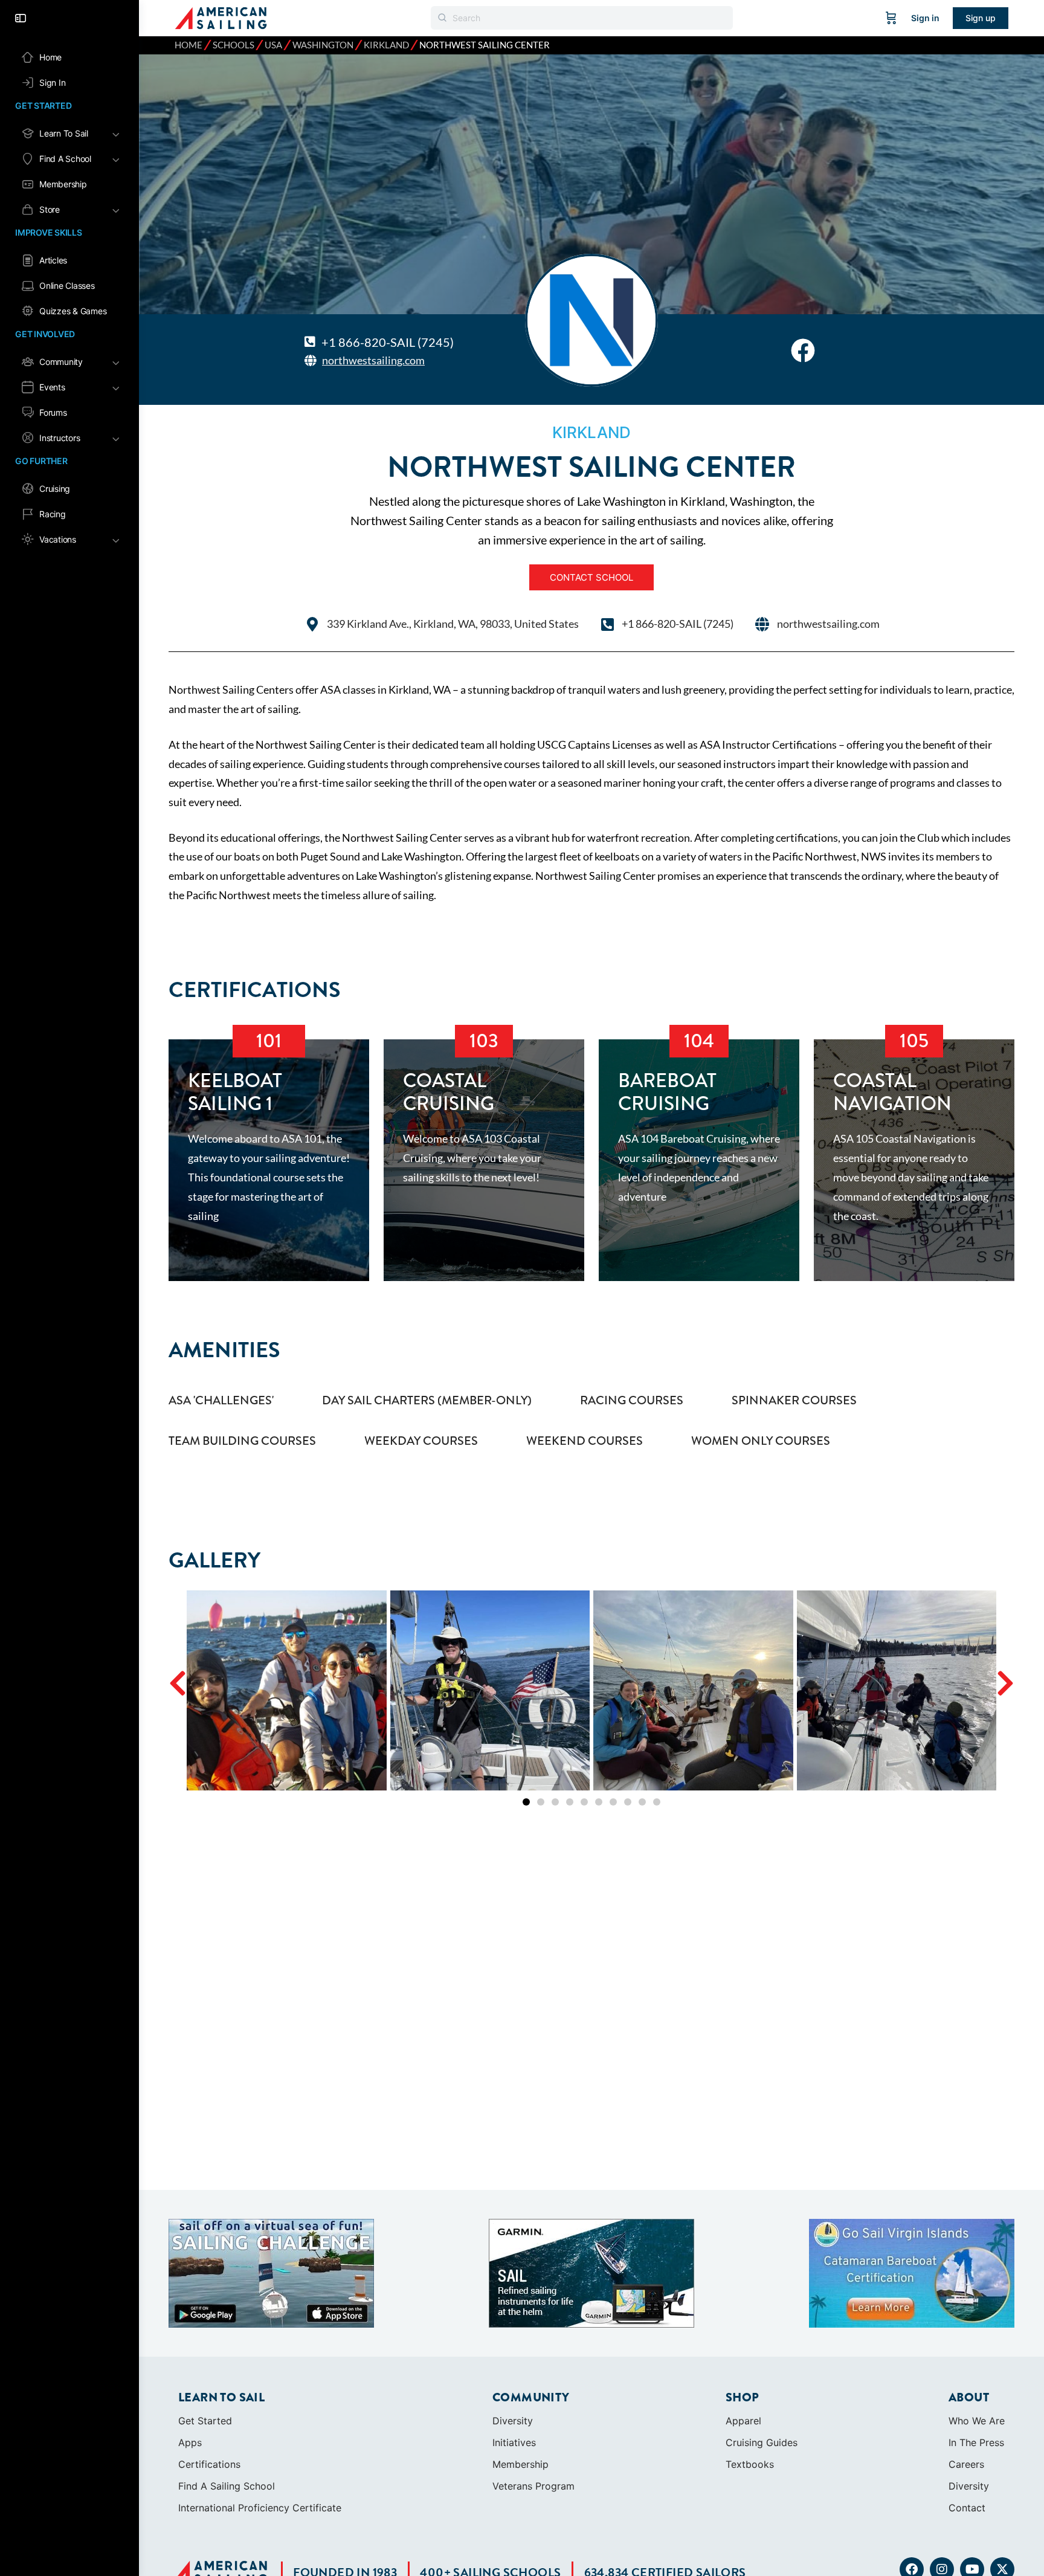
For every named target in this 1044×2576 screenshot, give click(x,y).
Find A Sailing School (227, 2486)
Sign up (981, 18)
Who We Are (977, 2421)
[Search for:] (582, 18)
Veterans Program (533, 2486)
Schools (234, 45)
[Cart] (891, 18)
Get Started (205, 2421)
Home (188, 45)
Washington (323, 45)
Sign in (925, 18)
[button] (178, 1683)
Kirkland (386, 45)
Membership (520, 2464)
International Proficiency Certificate (260, 2508)
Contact (967, 2508)
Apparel (743, 2421)
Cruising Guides (762, 2442)
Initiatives (514, 2442)
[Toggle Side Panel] (21, 18)
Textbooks (750, 2464)
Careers (966, 2464)
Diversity (513, 2421)
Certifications (209, 2464)
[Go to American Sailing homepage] (221, 17)
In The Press (976, 2442)
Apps (190, 2442)
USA (273, 45)
